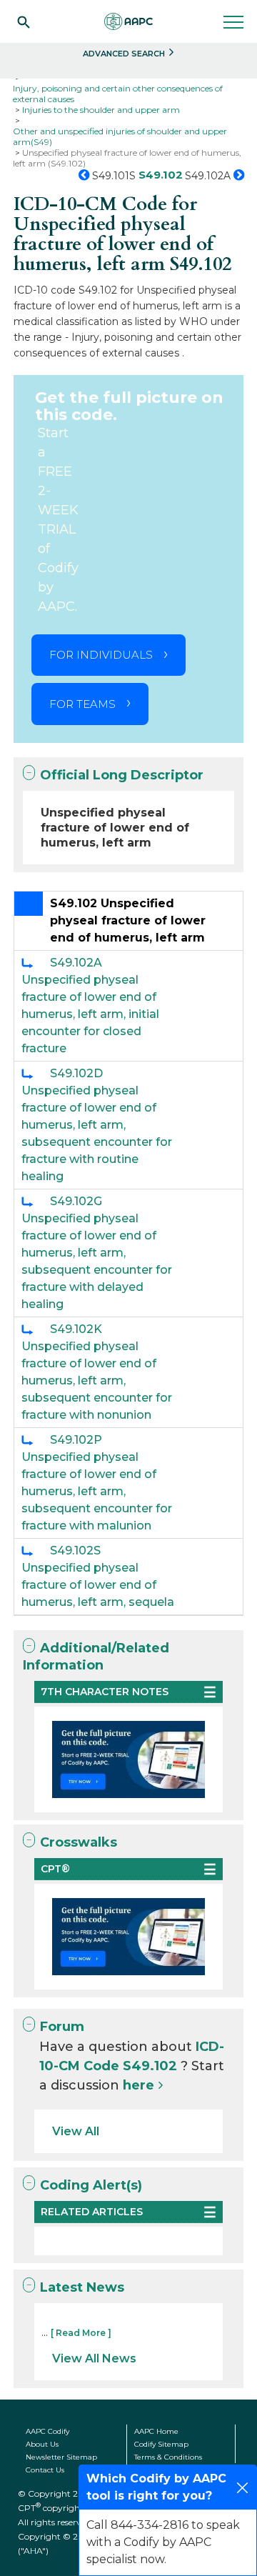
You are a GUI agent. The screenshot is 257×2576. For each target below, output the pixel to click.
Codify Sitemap (161, 2444)
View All (76, 2131)
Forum (62, 2027)
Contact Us (45, 2470)
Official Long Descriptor (122, 775)
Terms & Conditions (168, 2457)
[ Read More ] (81, 2333)
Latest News (82, 2287)
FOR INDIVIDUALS (101, 655)
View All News (94, 2358)
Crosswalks (79, 1842)
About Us (42, 2444)
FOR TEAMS (82, 704)
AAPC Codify (47, 2431)
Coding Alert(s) (91, 2185)
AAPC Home (156, 2431)
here (138, 2085)
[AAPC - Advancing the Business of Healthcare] (128, 21)
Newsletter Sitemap (61, 2457)
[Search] (24, 21)
